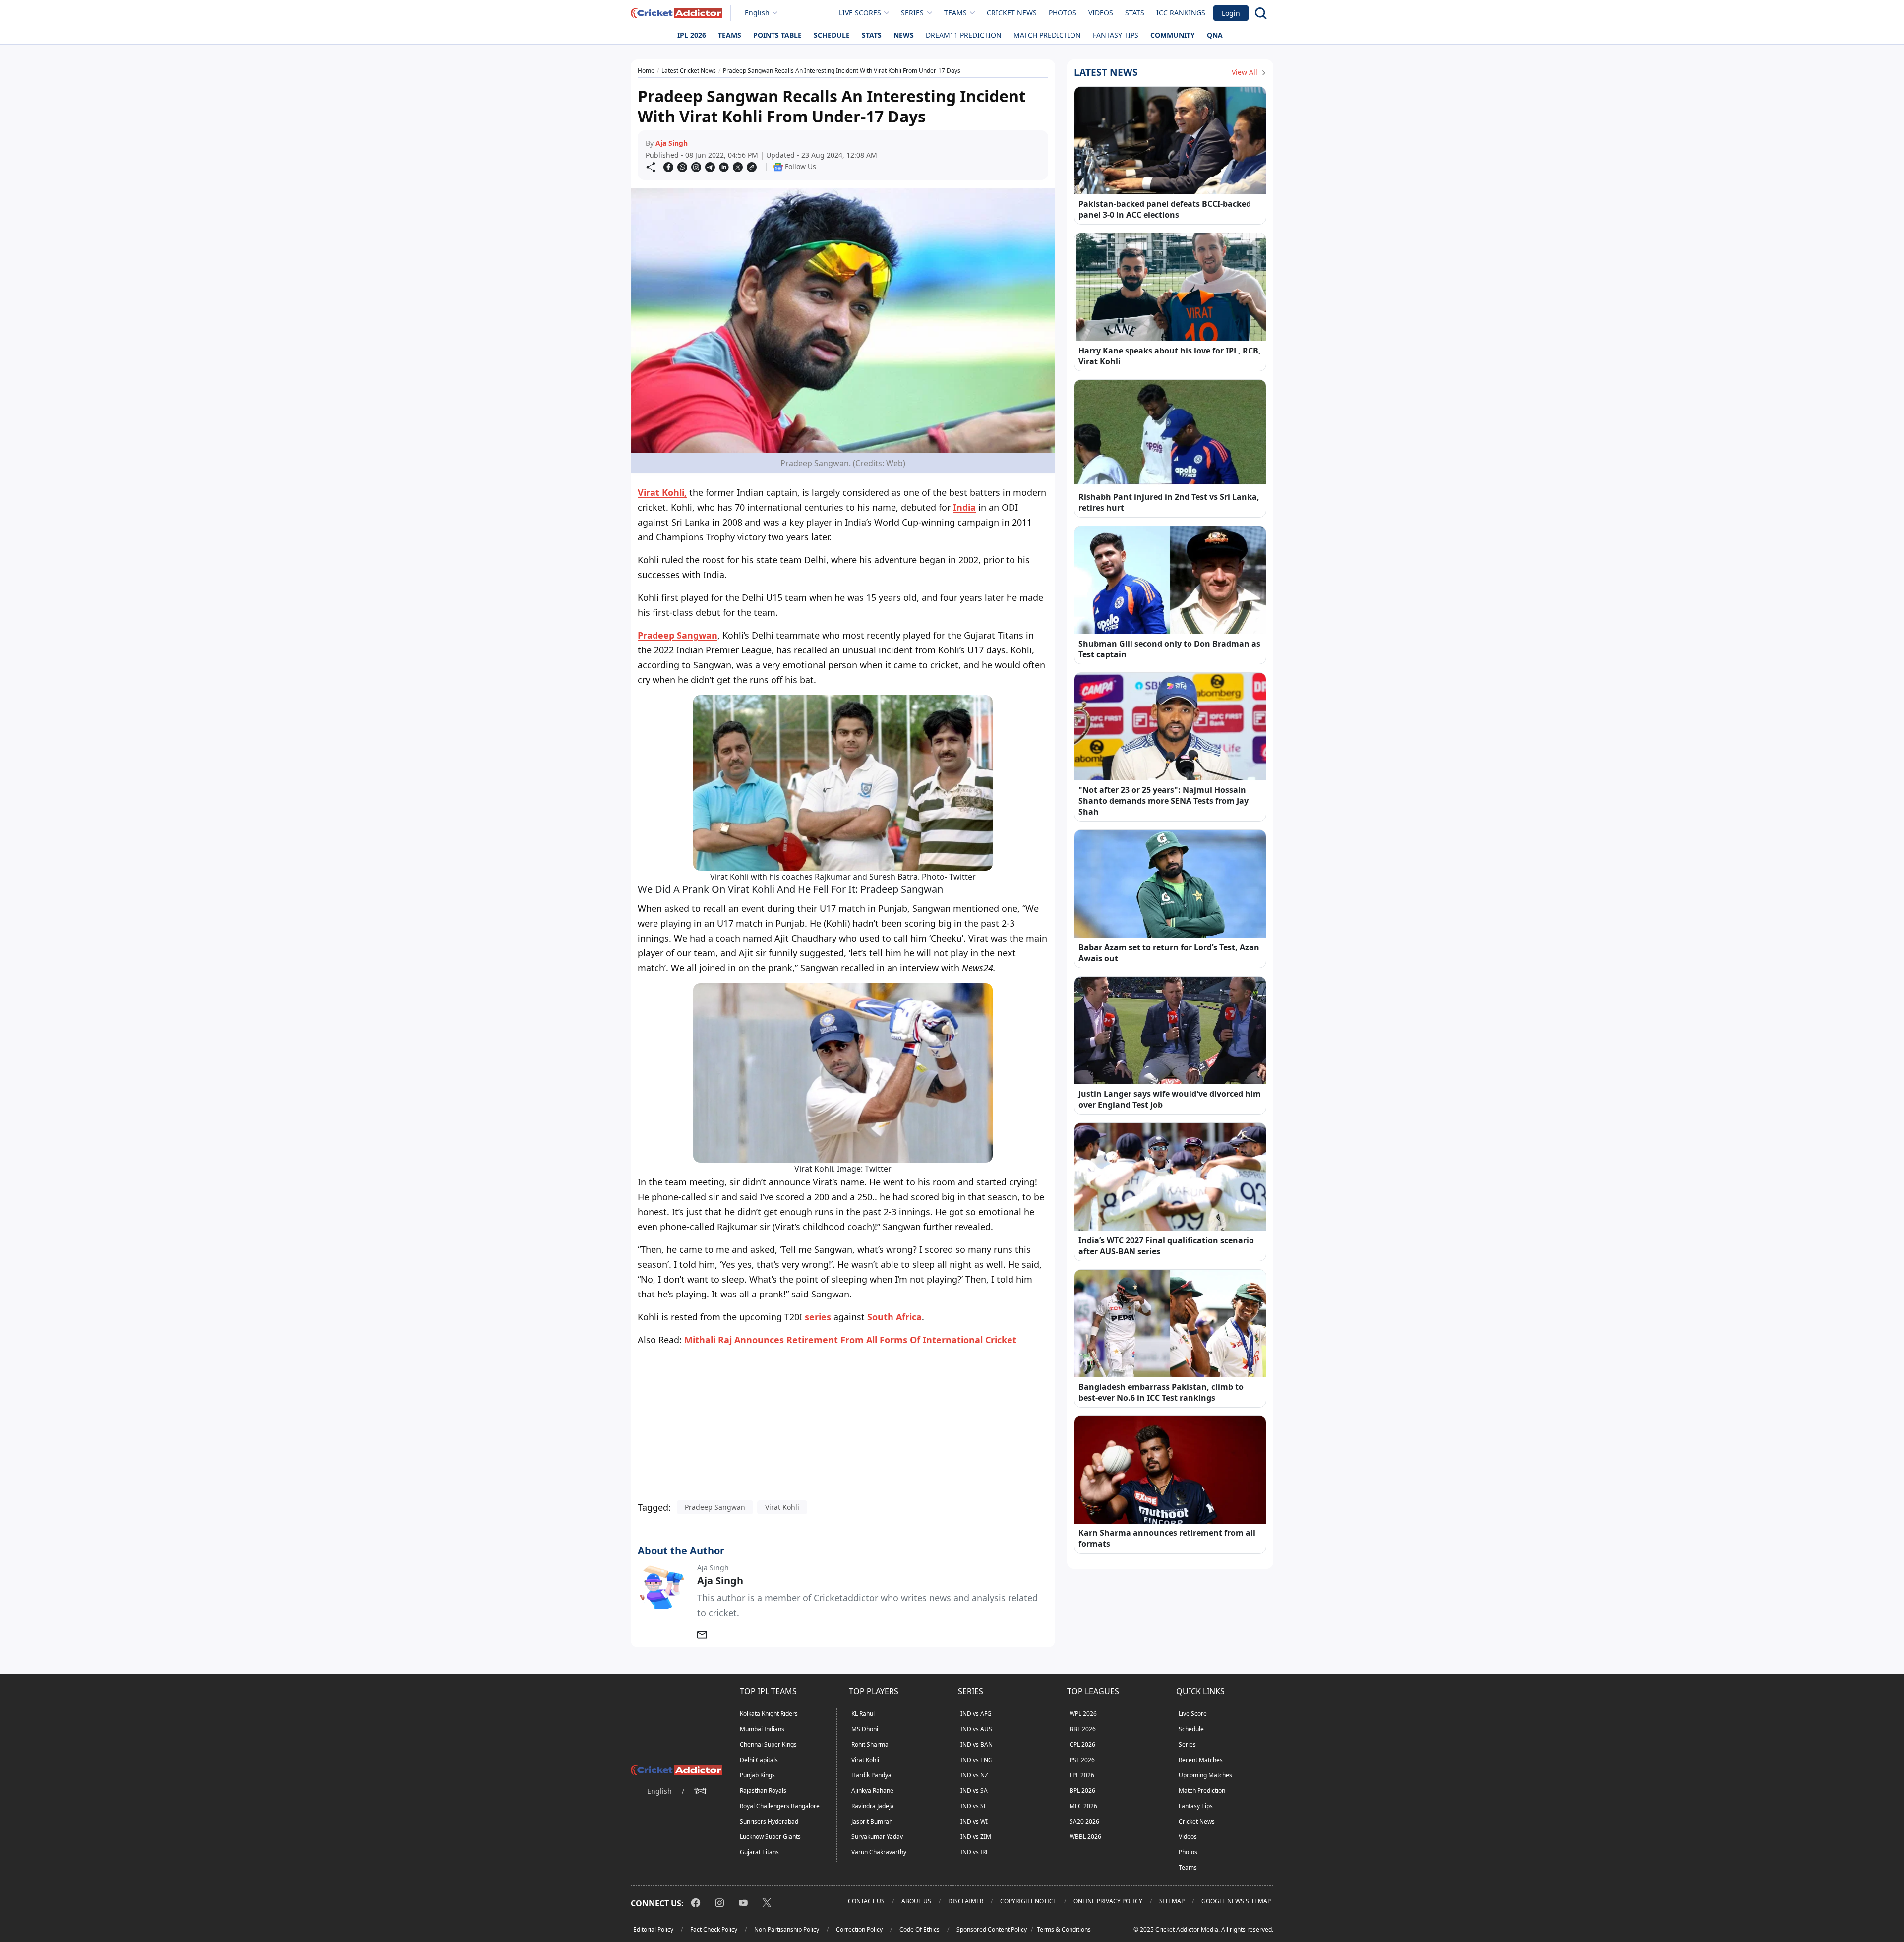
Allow (980, 101)
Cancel (1047, 101)
